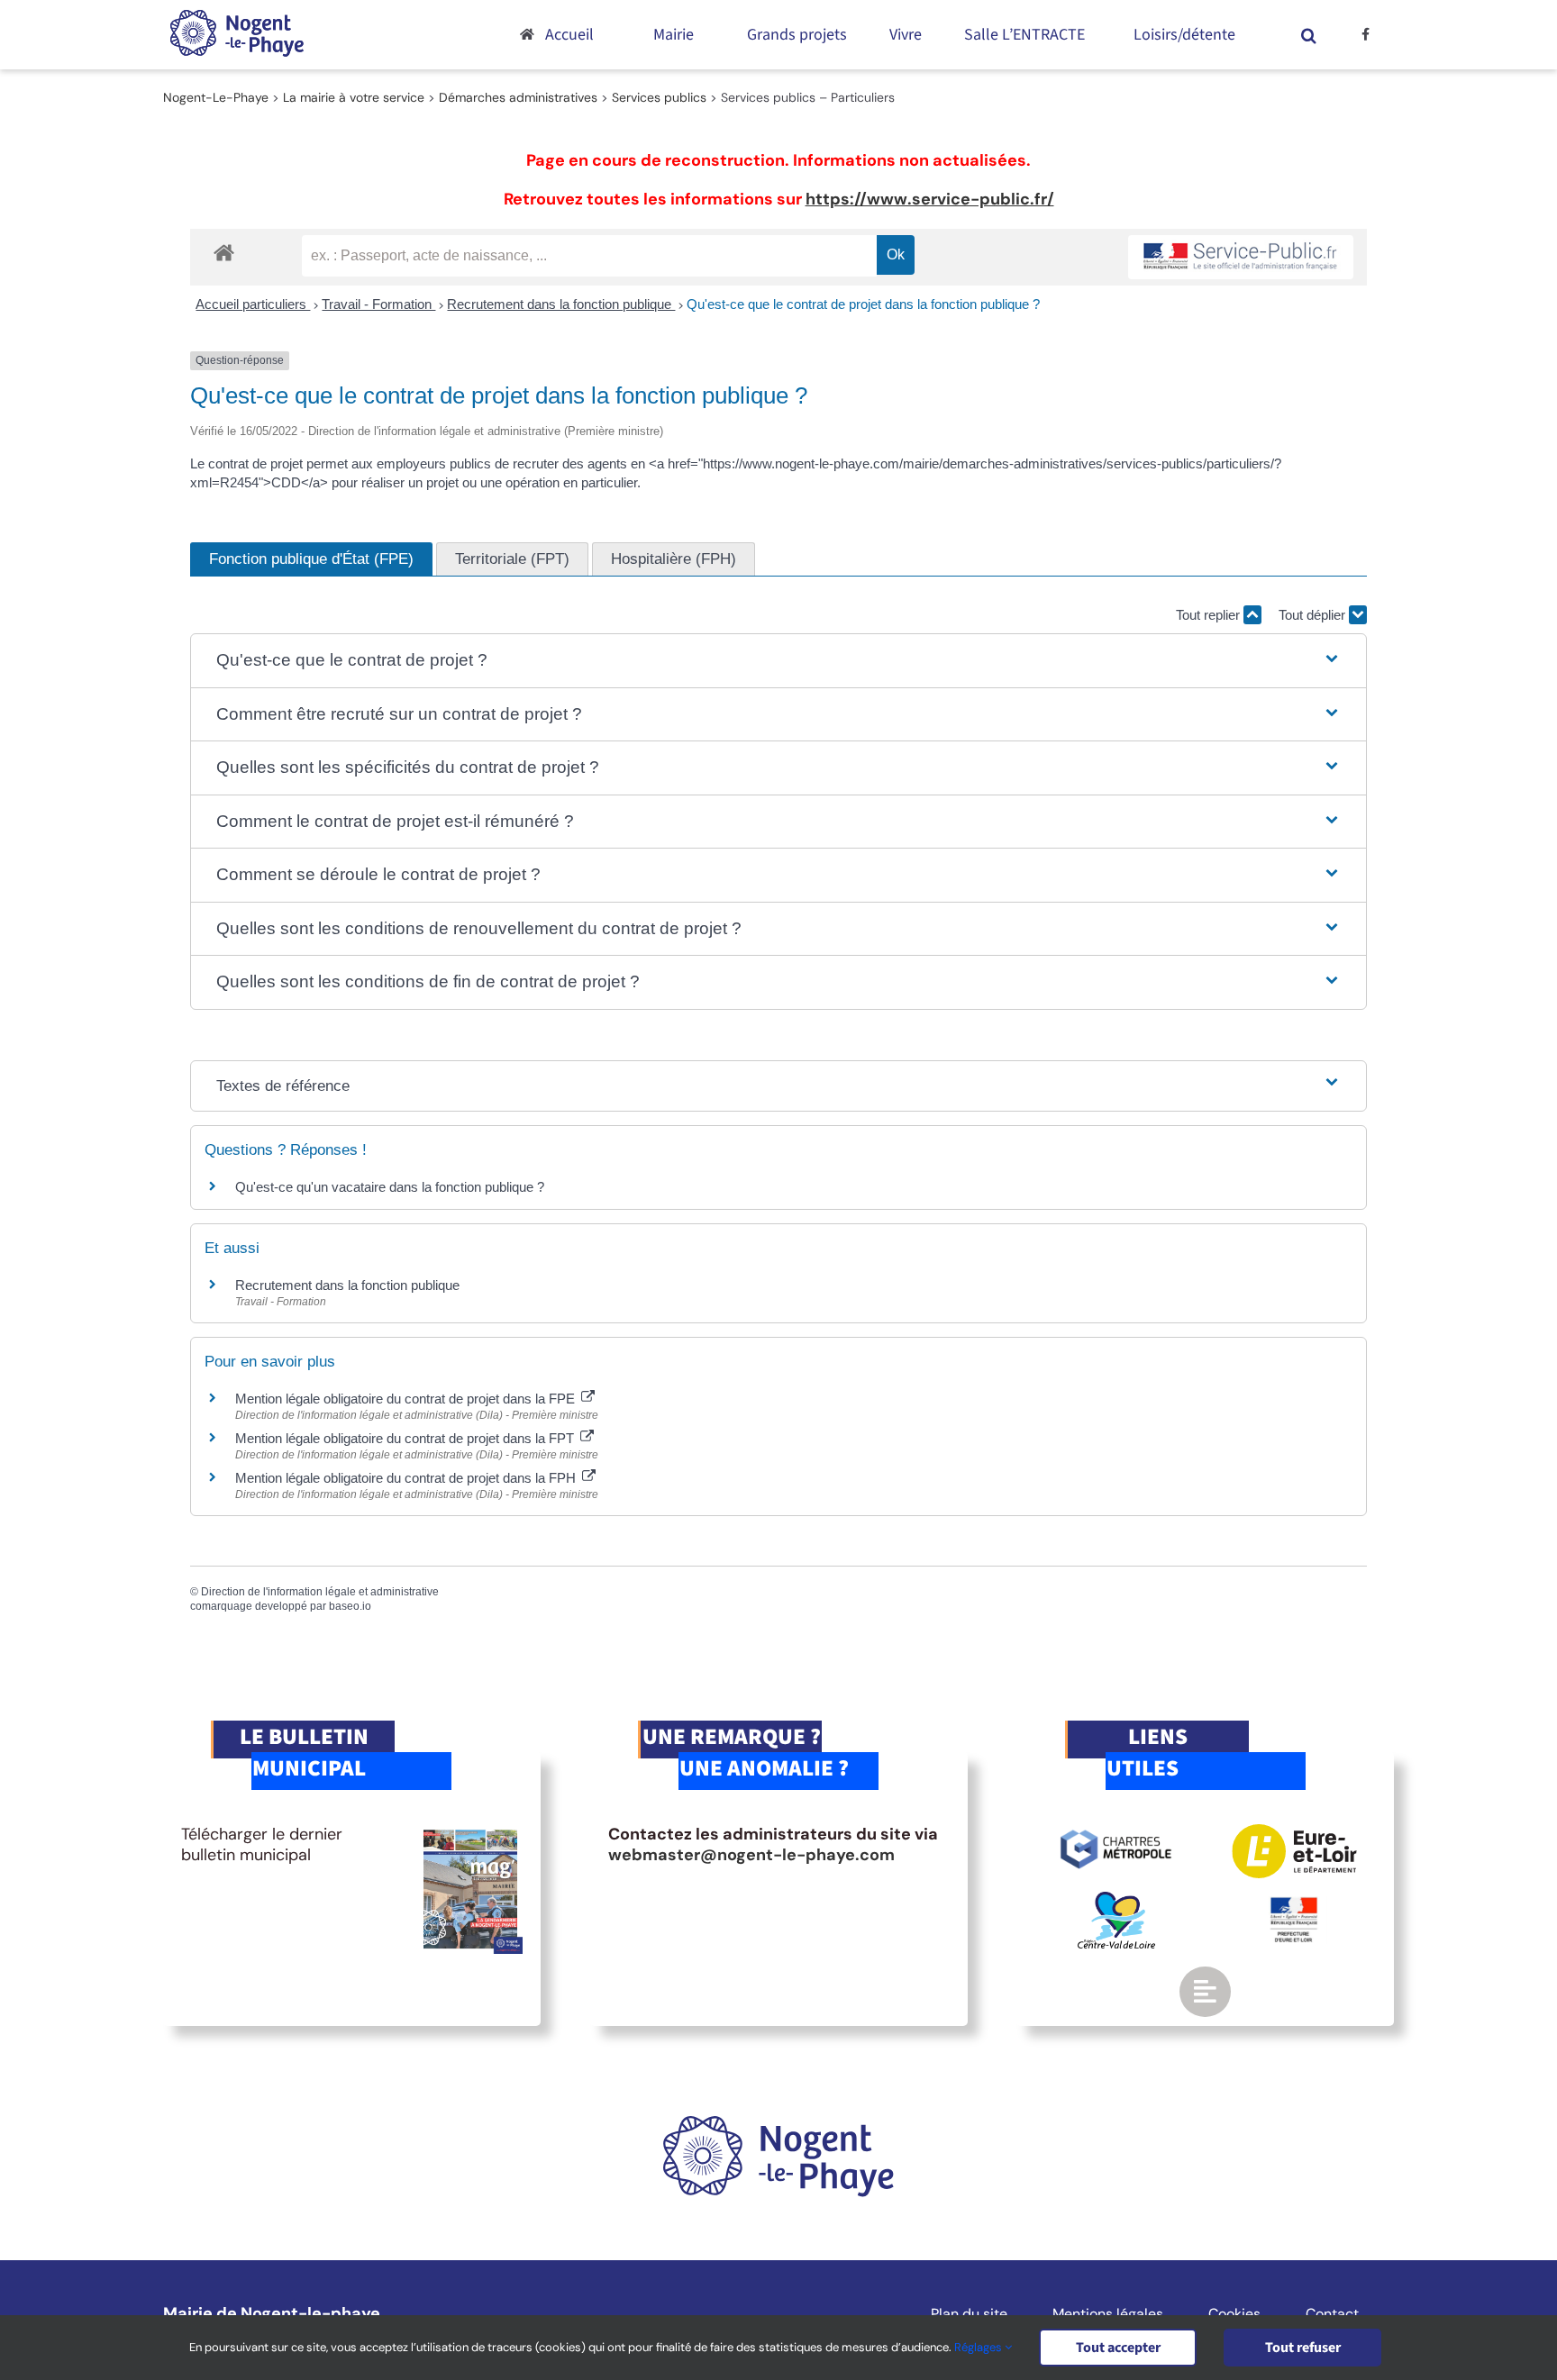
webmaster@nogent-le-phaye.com (751, 1855)
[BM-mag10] (470, 1832)
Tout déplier (1314, 615)
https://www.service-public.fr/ (930, 199)
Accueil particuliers (253, 304)
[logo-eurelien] (1294, 1832)
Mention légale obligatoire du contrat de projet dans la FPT (406, 1438)
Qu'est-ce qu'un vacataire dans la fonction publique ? (390, 1187)
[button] (1309, 35)
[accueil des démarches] (224, 252)
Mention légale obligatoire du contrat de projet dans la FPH (407, 1478)
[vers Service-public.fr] (1241, 257)
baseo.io (350, 1606)
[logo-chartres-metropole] (1116, 1832)
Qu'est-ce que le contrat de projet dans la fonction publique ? (863, 304)
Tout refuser (1303, 2348)
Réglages (979, 2347)
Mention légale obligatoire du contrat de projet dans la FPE (407, 1399)
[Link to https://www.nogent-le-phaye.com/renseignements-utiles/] (1205, 1992)
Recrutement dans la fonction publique (561, 304)
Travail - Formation (378, 304)
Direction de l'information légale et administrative (320, 1592)
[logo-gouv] (1294, 1904)
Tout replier (1210, 615)
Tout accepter (1118, 2348)
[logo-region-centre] (1116, 1900)
